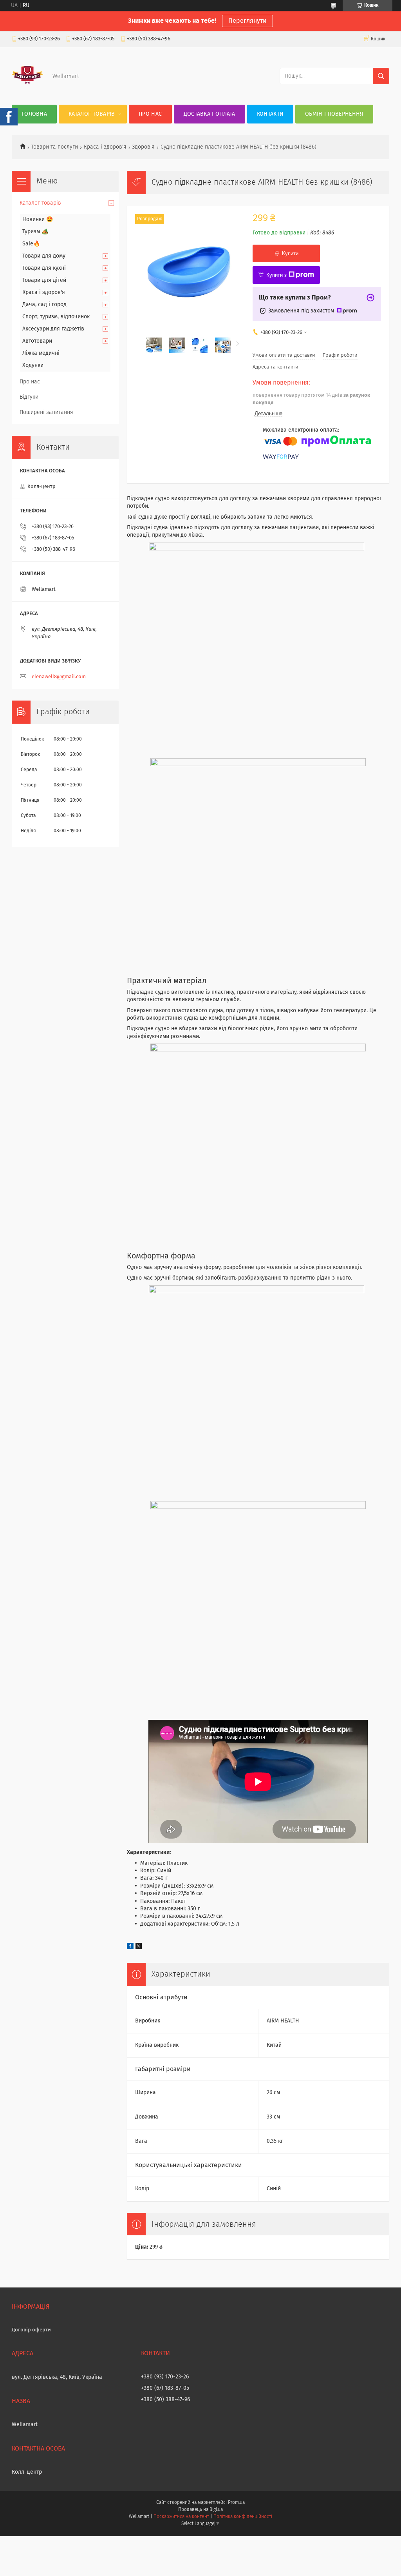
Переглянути (247, 21)
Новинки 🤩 (38, 220)
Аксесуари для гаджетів (53, 329)
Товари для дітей (44, 280)
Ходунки (33, 365)
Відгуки (29, 397)
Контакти (270, 114)
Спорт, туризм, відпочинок (56, 317)
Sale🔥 (31, 244)
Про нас (150, 114)
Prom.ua (236, 2503)
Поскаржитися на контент (181, 2517)
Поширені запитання (46, 412)
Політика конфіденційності (243, 2517)
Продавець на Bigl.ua (200, 2510)
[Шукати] (381, 76)
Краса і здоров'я (105, 147)
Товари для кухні (44, 268)
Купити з (276, 275)
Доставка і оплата (210, 114)
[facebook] (130, 1948)
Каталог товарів (92, 114)
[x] (139, 1948)
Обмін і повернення (334, 114)
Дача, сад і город (44, 305)
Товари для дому (44, 256)
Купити (290, 253)
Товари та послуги (54, 147)
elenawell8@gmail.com (59, 677)
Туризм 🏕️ (35, 232)
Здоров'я (143, 147)
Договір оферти (31, 2330)
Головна (34, 114)
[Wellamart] (27, 89)
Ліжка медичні (41, 353)
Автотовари (37, 341)
